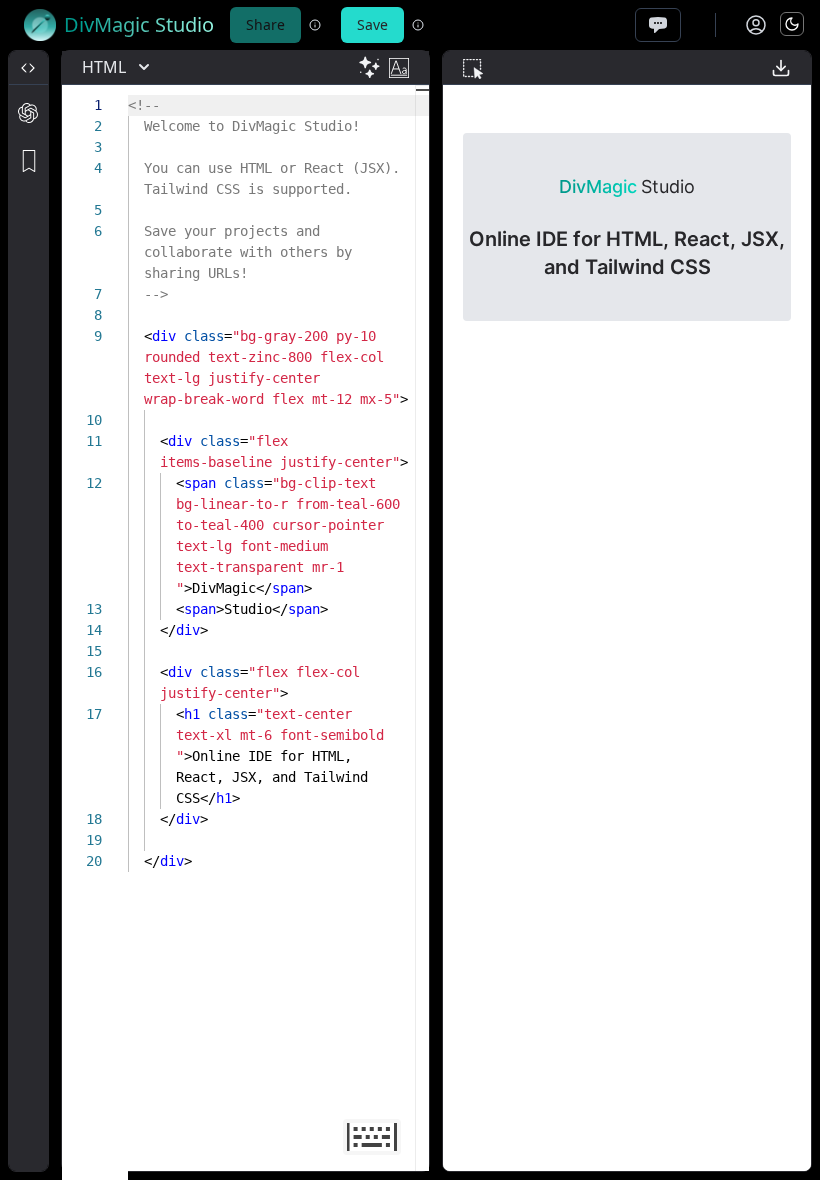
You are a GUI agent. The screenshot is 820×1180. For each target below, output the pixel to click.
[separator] (55, 611)
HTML (104, 67)
